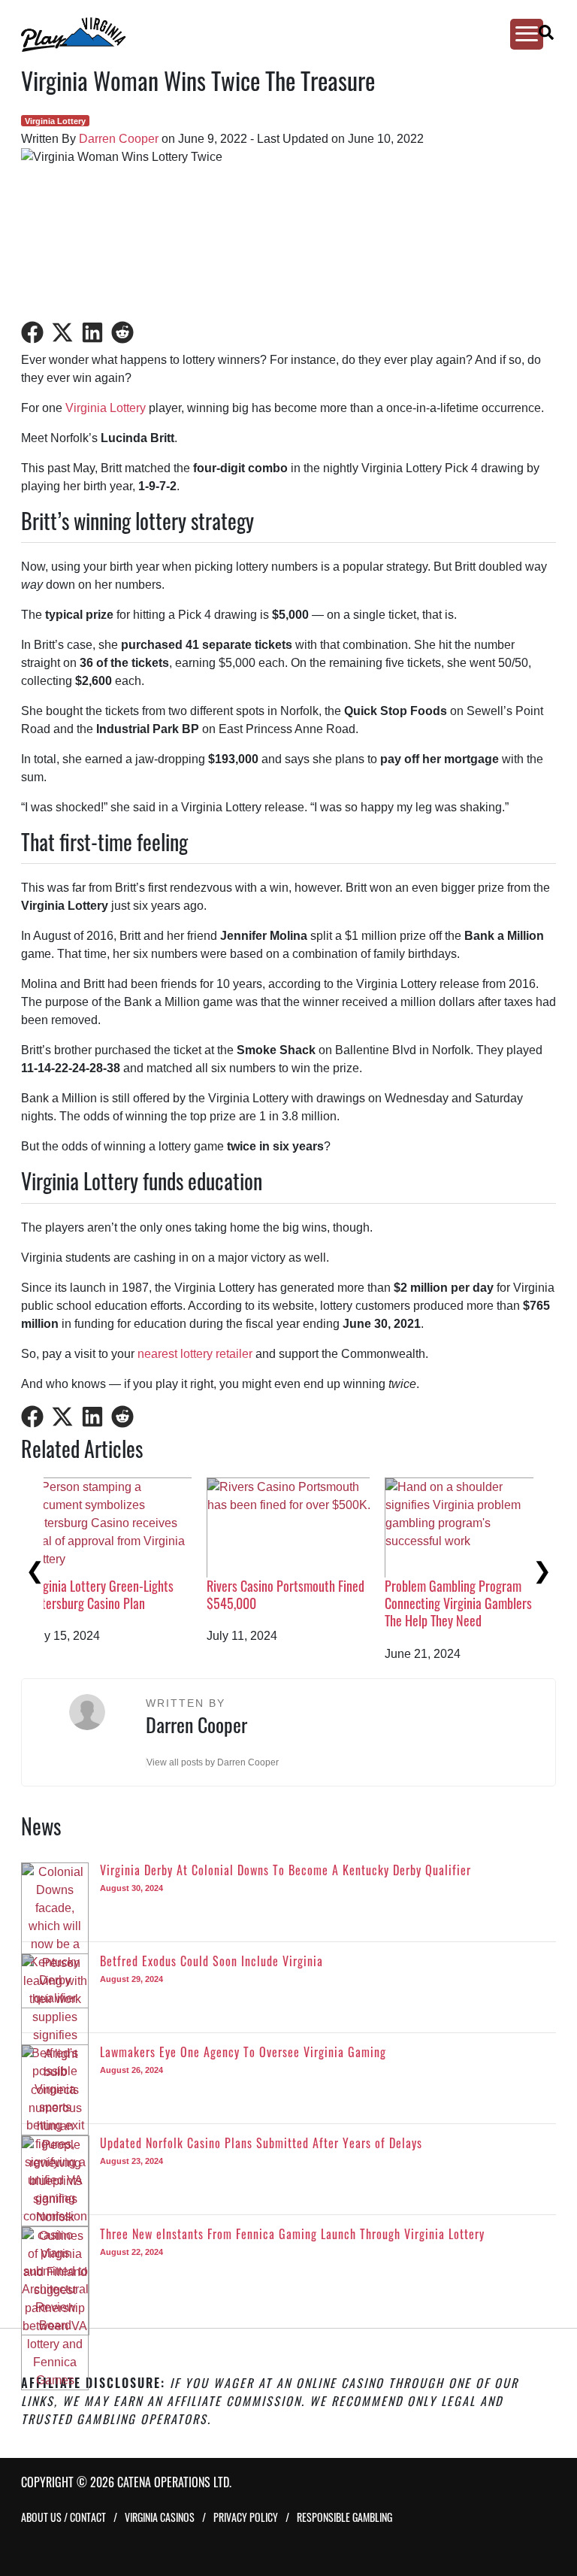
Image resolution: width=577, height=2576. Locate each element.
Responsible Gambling (344, 2517)
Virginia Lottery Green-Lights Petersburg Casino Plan (480, 1594)
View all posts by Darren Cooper (213, 1762)
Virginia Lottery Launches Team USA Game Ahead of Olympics (307, 1594)
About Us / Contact (63, 2517)
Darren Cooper (119, 139)
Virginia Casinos (160, 2517)
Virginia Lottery (55, 121)
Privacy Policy (246, 2517)
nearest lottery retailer (195, 1354)
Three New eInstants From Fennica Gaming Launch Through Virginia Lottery (130, 1603)
